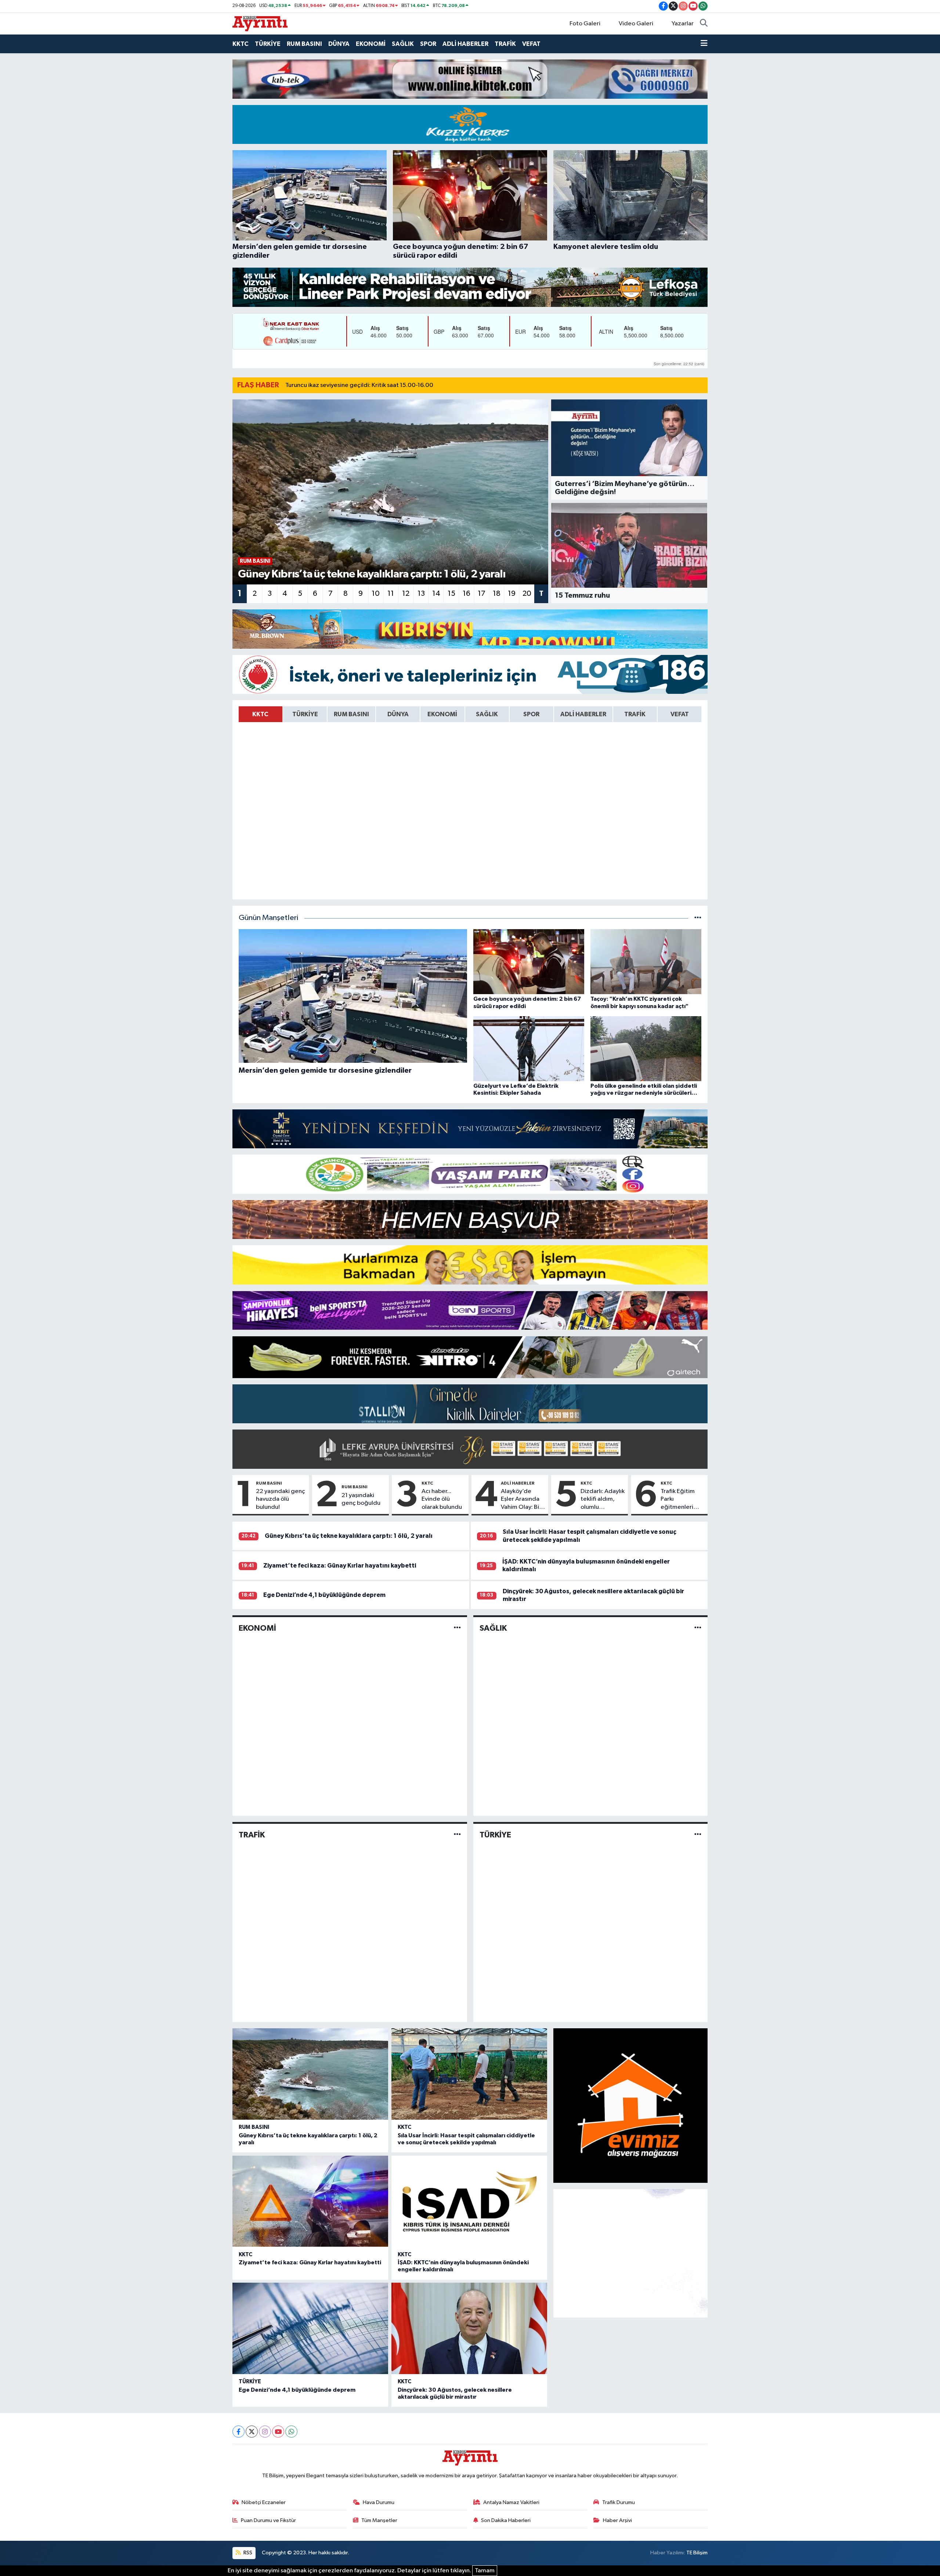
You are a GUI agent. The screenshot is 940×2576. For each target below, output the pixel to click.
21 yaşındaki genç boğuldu (361, 1499)
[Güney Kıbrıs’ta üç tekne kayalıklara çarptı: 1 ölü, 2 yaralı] (310, 2074)
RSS (247, 2553)
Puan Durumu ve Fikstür (268, 2520)
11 (391, 594)
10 (376, 594)
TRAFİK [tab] (635, 714)
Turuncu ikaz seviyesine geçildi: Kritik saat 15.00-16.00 (359, 385)
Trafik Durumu (619, 2502)
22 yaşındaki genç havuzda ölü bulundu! (281, 1499)
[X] (252, 2432)
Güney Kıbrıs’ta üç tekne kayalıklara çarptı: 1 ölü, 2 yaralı (349, 1536)
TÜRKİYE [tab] (305, 714)
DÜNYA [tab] (398, 714)
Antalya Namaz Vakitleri (511, 2502)
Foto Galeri (585, 24)
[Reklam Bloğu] (470, 79)
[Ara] (704, 24)
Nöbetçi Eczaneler (264, 2502)
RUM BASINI (304, 44)
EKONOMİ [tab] (442, 714)
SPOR (428, 44)
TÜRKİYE (268, 44)
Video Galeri (636, 24)
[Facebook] (238, 2432)
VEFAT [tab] (680, 714)
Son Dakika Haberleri (506, 2520)
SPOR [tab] (531, 714)
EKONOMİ (371, 44)
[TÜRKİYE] (698, 1835)
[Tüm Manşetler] (698, 918)
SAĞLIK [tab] (487, 714)
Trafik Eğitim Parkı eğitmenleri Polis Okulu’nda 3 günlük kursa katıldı (681, 1500)
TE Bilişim (697, 2553)
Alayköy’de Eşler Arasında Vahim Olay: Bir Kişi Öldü (521, 1500)
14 (436, 594)
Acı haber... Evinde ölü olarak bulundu (442, 1499)
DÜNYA (339, 44)
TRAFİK (505, 44)
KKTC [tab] (260, 714)
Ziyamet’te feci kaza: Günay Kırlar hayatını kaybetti (340, 1566)
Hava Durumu (379, 2502)
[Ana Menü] (704, 44)
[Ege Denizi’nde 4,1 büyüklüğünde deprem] (310, 2328)
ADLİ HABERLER (465, 44)
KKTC (241, 44)
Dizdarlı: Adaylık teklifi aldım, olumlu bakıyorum (603, 1500)
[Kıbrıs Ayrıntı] (260, 23)
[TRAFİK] (457, 1835)
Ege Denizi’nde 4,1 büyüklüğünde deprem (324, 1595)
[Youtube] (278, 2432)
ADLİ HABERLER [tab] (583, 714)
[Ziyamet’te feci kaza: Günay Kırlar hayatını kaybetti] (310, 2201)
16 (467, 594)
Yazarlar (683, 24)
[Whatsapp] (291, 2432)
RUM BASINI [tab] (351, 714)
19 (512, 594)
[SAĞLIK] (698, 1628)
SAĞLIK (403, 44)
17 (482, 594)
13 (421, 594)
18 (497, 594)
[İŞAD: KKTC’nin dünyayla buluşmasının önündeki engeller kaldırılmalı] (469, 2201)
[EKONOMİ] (457, 1628)
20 (527, 594)
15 (451, 594)
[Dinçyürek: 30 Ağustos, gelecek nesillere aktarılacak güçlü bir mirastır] (469, 2328)
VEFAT (531, 44)
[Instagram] (265, 2432)
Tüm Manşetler (379, 2520)
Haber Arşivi (617, 2520)
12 (406, 594)
